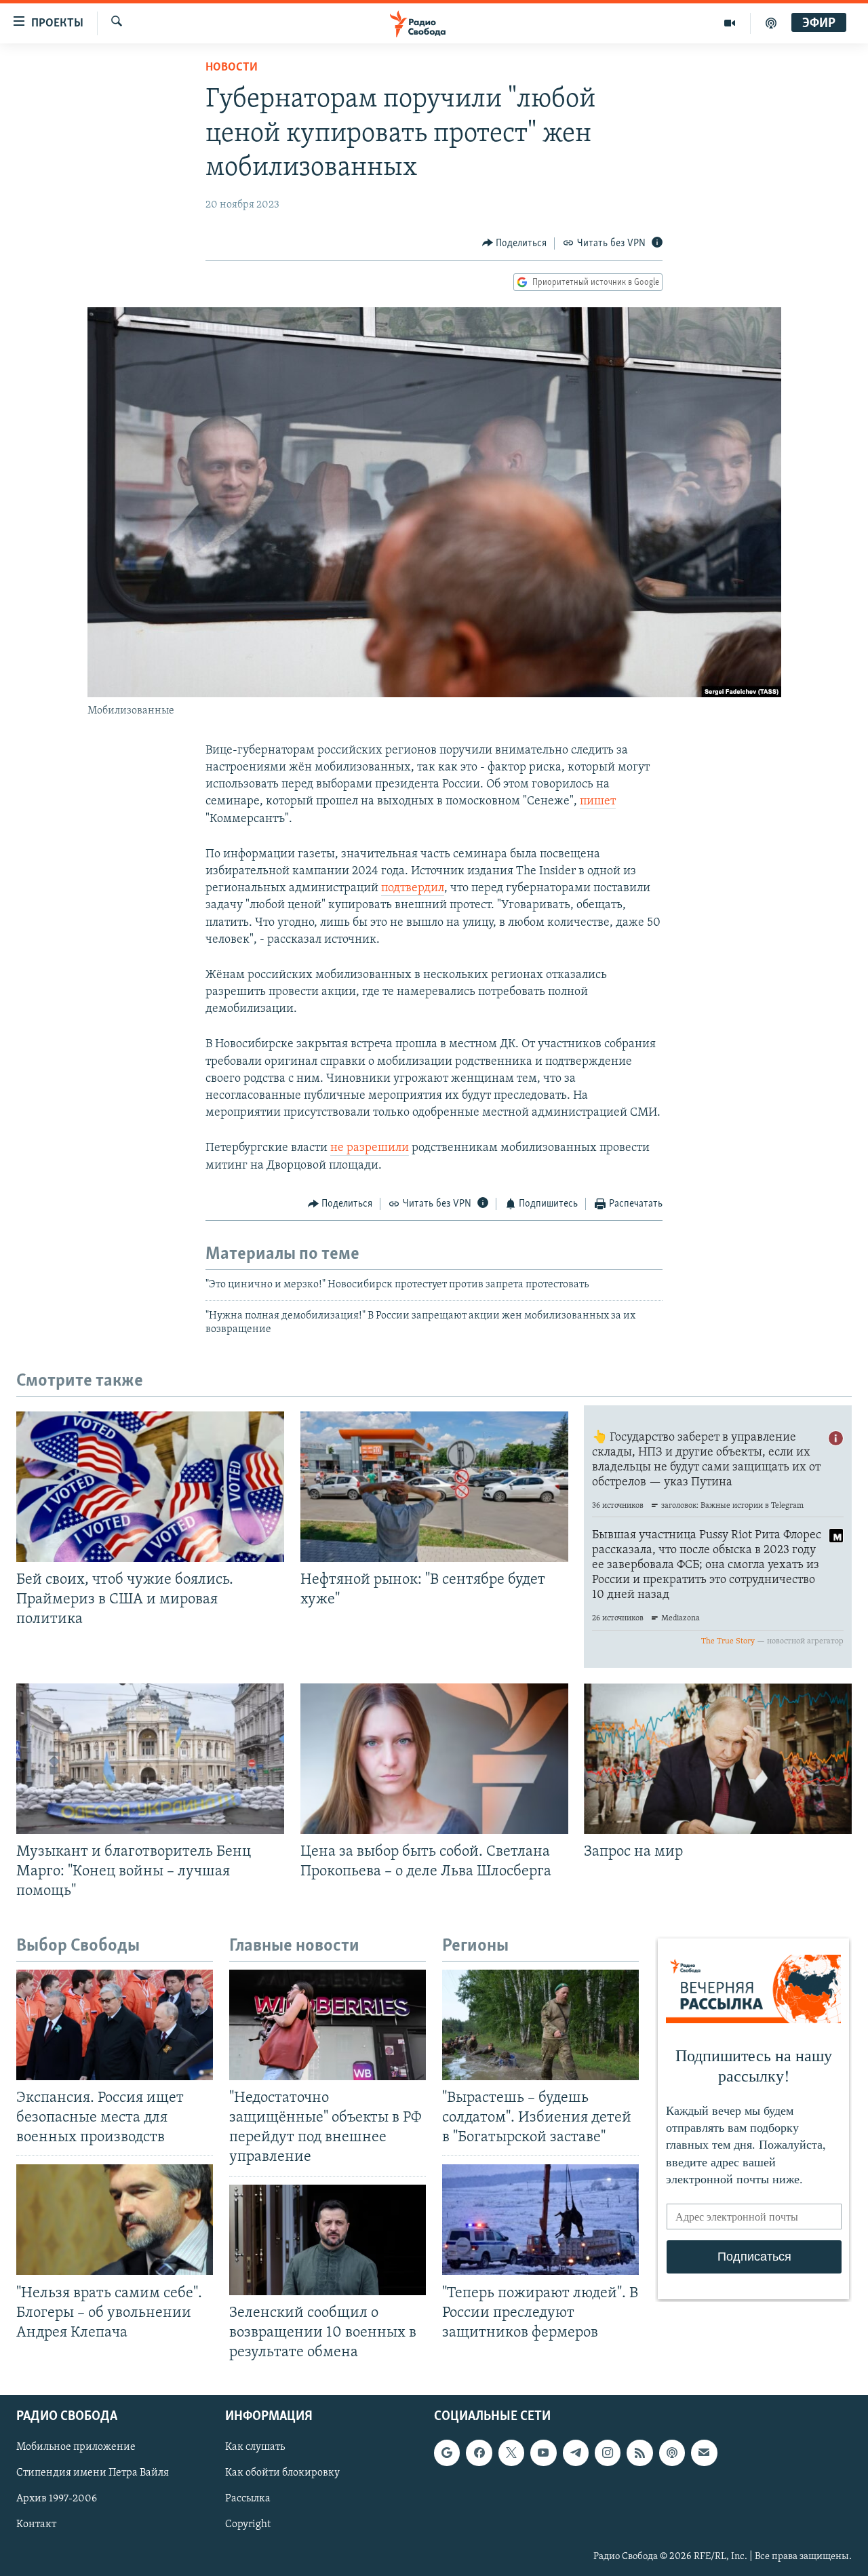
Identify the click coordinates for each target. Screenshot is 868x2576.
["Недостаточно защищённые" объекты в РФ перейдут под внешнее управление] (328, 2025)
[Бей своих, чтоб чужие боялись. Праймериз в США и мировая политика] (150, 1487)
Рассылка (248, 2499)
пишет (598, 802)
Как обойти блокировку (282, 2473)
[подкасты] (771, 23)
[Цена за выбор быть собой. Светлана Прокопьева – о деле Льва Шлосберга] (434, 1759)
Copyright (248, 2525)
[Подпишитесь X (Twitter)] (511, 2453)
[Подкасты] (672, 2453)
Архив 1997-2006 (57, 2499)
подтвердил (413, 889)
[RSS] (639, 2453)
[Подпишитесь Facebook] (479, 2453)
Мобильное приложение (76, 2447)
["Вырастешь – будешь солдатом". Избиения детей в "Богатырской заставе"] (540, 2025)
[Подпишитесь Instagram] (608, 2453)
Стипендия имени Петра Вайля (93, 2473)
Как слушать (255, 2447)
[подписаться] (704, 2453)
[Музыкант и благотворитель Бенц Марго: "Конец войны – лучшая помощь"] (150, 1759)
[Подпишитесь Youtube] (543, 2453)
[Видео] (730, 23)
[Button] (515, 243)
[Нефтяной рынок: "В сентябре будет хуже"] (434, 1487)
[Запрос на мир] (718, 1759)
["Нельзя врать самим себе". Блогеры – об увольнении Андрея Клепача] (115, 2220)
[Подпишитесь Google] (447, 2453)
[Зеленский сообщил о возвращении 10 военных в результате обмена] (328, 2240)
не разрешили (370, 1148)
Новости (232, 68)
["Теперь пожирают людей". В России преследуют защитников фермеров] (540, 2220)
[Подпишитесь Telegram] (576, 2453)
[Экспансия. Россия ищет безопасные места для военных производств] (115, 2025)
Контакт (36, 2525)
